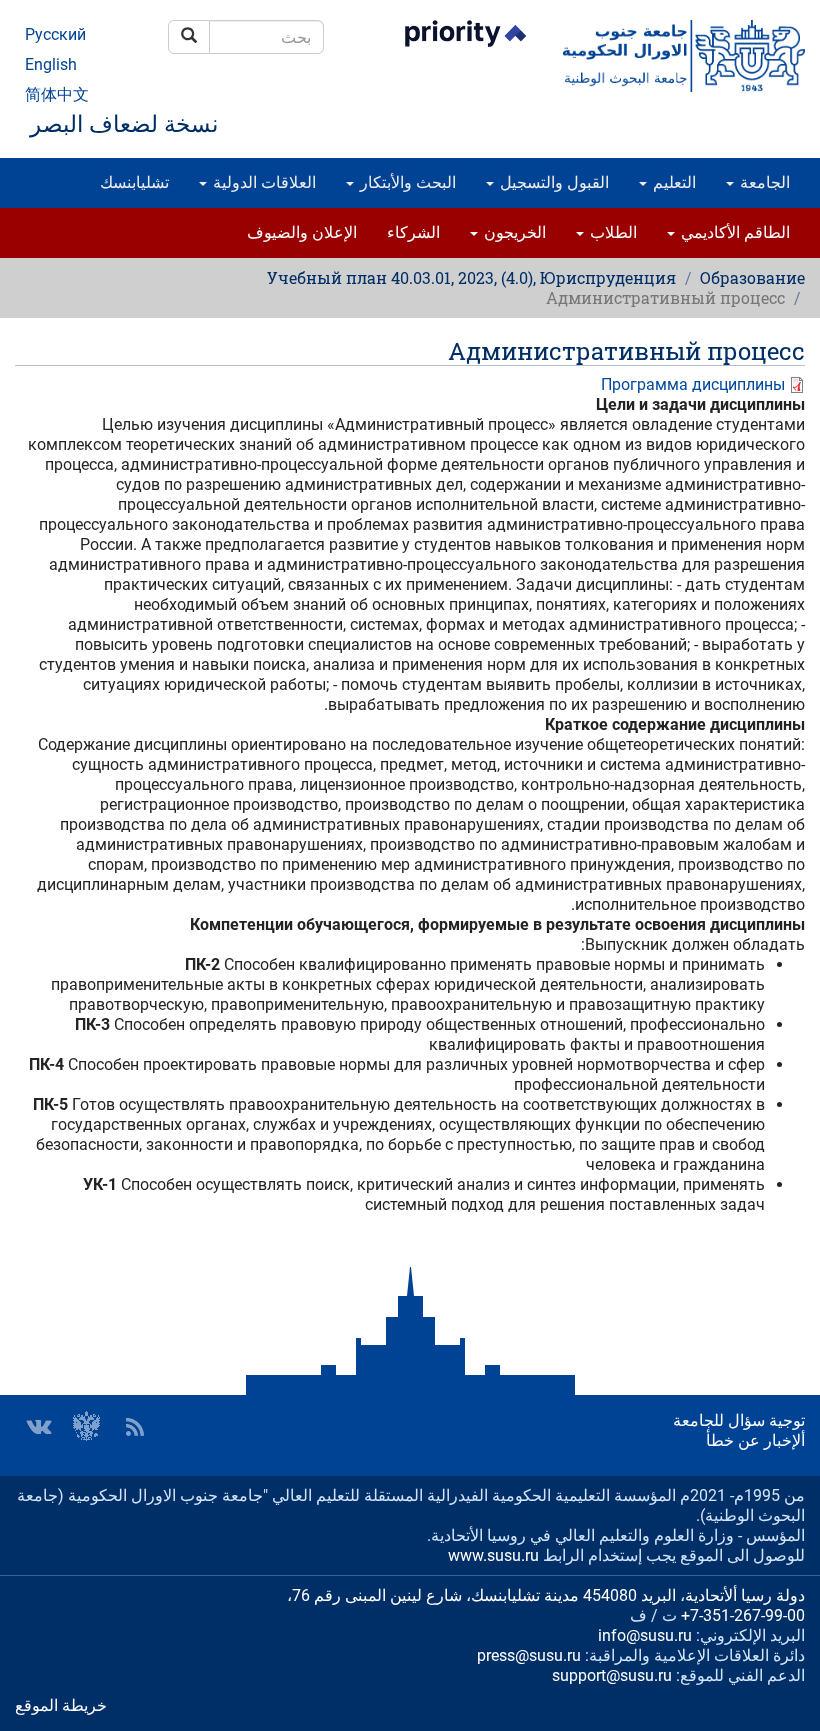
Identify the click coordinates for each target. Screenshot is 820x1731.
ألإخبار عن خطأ (755, 1440)
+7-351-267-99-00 (743, 1615)
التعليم (672, 182)
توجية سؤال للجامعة (739, 1420)
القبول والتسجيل (552, 182)
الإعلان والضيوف (302, 232)
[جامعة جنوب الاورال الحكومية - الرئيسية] (683, 56)
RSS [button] (135, 1427)
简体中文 (57, 94)
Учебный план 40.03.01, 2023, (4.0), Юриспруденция (471, 277)
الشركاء (413, 232)
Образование (752, 277)
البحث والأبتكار (406, 182)
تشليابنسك (134, 182)
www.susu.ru (493, 1555)
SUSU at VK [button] (39, 1427)
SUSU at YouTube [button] (87, 1427)
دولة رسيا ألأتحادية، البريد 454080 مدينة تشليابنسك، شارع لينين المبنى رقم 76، (546, 1595)
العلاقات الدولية (262, 182)
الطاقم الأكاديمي (733, 232)
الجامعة (763, 182)
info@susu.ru (645, 1635)
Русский (55, 34)
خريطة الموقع (61, 1705)
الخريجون (513, 232)
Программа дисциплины (693, 384)
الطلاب (611, 232)
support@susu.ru (612, 1675)
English (51, 64)
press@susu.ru (529, 1655)
